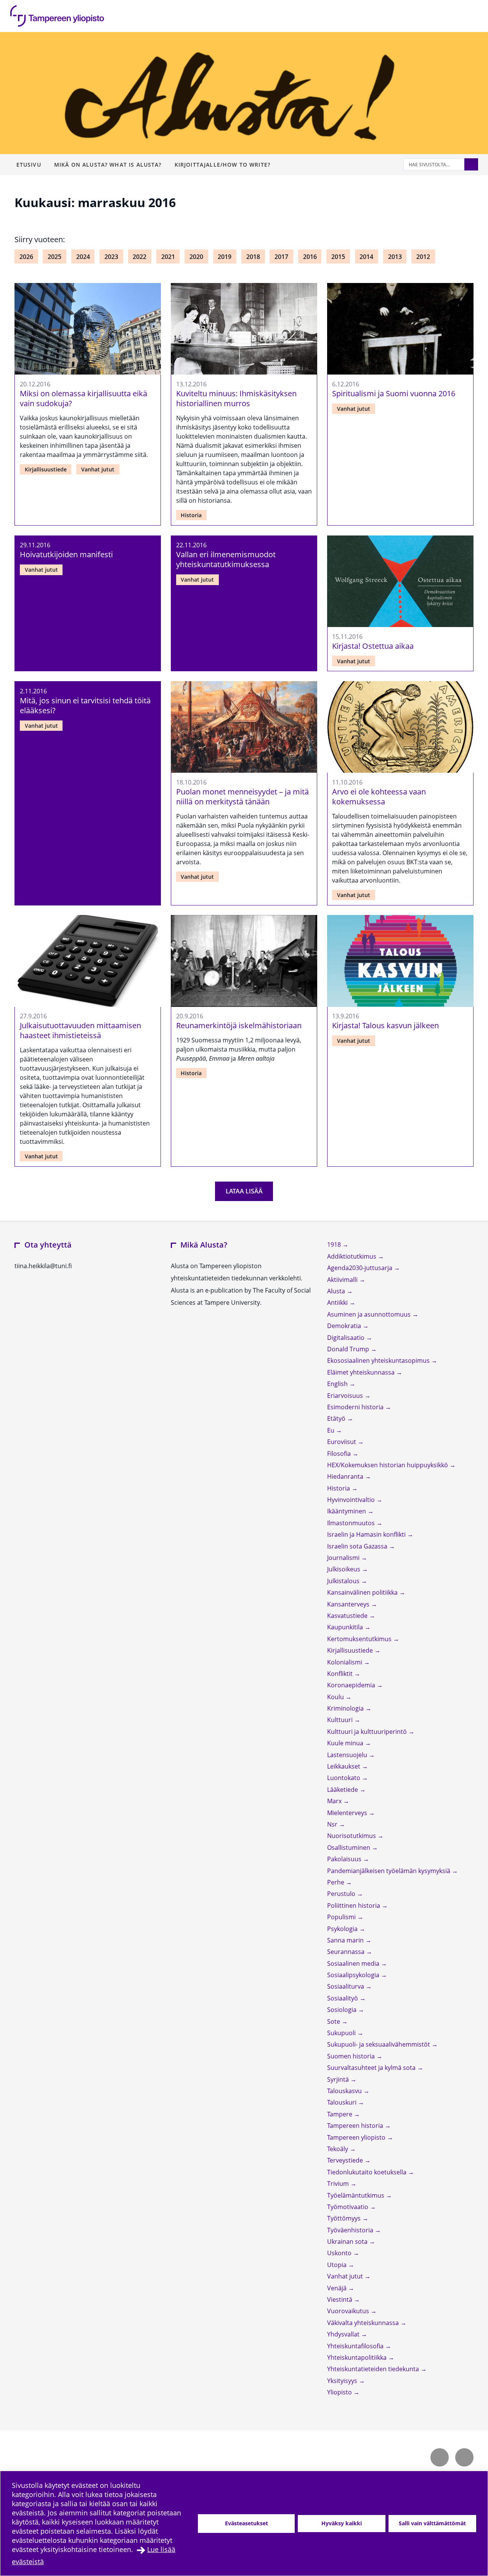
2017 (281, 257)
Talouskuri (343, 2102)
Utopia (338, 2265)
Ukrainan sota (348, 2242)
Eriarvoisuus (346, 1396)
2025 (55, 257)
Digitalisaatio (347, 1338)
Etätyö (337, 1418)
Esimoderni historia (356, 1407)
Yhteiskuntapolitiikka (358, 2357)
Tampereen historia (356, 2126)
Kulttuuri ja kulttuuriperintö (368, 1732)
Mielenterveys (348, 1813)
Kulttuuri (341, 1720)
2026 (26, 257)
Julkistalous (344, 1581)
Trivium (339, 2184)
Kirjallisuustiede (46, 469)
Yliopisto (340, 2392)
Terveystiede (346, 2160)
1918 (335, 1245)
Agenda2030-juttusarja (360, 1268)
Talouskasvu (345, 2091)
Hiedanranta (346, 1476)
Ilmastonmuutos (352, 1523)
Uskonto (340, 2253)
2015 (338, 257)
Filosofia (340, 1454)
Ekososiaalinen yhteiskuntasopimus (379, 1360)
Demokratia (345, 1326)
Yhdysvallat (344, 2334)
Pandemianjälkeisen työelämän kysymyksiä (389, 1871)
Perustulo (342, 1894)
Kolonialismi (345, 1662)
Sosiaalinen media (354, 1963)
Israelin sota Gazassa (358, 1546)
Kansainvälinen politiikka (363, 1592)
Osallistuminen (349, 1848)
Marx (335, 1801)
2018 (253, 257)
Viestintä (340, 2299)
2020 (196, 257)
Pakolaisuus (345, 1859)
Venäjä (338, 2288)
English (338, 1384)
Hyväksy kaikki (342, 2523)
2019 (225, 257)
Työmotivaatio (348, 2207)
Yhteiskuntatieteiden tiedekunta (374, 2369)
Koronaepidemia (352, 1685)
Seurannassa (347, 1952)
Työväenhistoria (351, 2230)
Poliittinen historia (354, 1905)
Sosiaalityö (343, 1998)
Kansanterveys (349, 1604)
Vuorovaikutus (349, 2311)
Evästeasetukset (246, 2523)
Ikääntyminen (347, 1511)
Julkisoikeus (344, 1569)
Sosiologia (343, 2010)
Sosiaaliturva (346, 1986)
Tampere (340, 2114)
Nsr (333, 1824)
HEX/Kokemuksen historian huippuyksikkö (388, 1465)
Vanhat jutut (98, 469)
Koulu (336, 1697)
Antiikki (338, 1302)
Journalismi (344, 1558)
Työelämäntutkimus (356, 2195)
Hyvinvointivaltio (352, 1500)
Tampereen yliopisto (357, 2137)
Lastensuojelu (348, 1755)
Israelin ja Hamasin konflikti (367, 1534)
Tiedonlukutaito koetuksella (368, 2172)
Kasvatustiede (348, 1616)
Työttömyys (345, 2218)
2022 (140, 257)
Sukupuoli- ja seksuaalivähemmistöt (379, 2044)
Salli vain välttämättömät (432, 2523)
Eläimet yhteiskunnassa (362, 1372)
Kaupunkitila (346, 1627)
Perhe (336, 1882)
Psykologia (343, 1929)
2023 (111, 257)
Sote (334, 2021)
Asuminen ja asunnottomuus (370, 1314)
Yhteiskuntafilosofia (356, 2346)
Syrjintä (339, 2079)
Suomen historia (352, 2056)
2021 (168, 257)
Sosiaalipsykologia (354, 1975)
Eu (331, 1430)
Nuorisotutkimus (352, 1836)
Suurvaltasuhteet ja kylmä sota (372, 2068)
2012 (423, 257)
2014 (366, 257)
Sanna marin (346, 1940)
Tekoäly (338, 2149)
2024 (83, 257)
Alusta (337, 1291)
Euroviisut (342, 1442)
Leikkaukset (344, 1766)
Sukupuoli (342, 2033)
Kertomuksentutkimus (360, 1639)
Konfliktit (341, 1674)
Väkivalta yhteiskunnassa (364, 2323)
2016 (310, 257)
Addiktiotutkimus (352, 1256)
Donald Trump (349, 1349)
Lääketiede (343, 1790)
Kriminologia (346, 1708)
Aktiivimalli (343, 1280)
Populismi (342, 1917)
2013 (395, 257)
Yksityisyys (343, 2381)
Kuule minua (346, 1743)
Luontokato (344, 1778)
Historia (191, 515)
